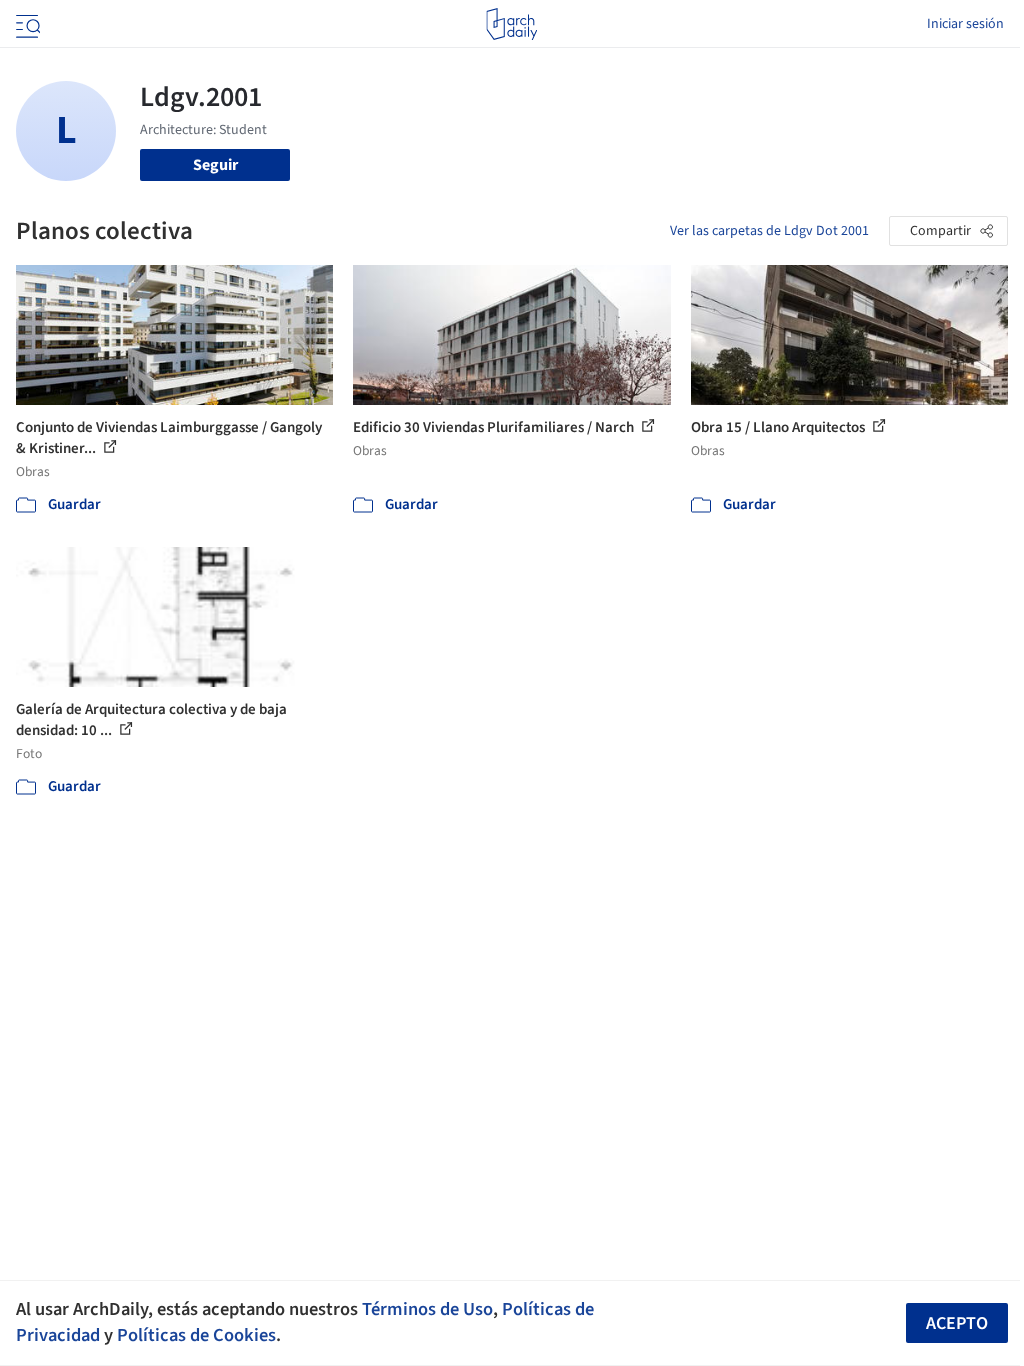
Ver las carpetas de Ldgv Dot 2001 (769, 231)
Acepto (957, 1323)
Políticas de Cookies (196, 1335)
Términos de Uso (427, 1309)
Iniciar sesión (965, 24)
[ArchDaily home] (511, 24)
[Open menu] (26, 24)
